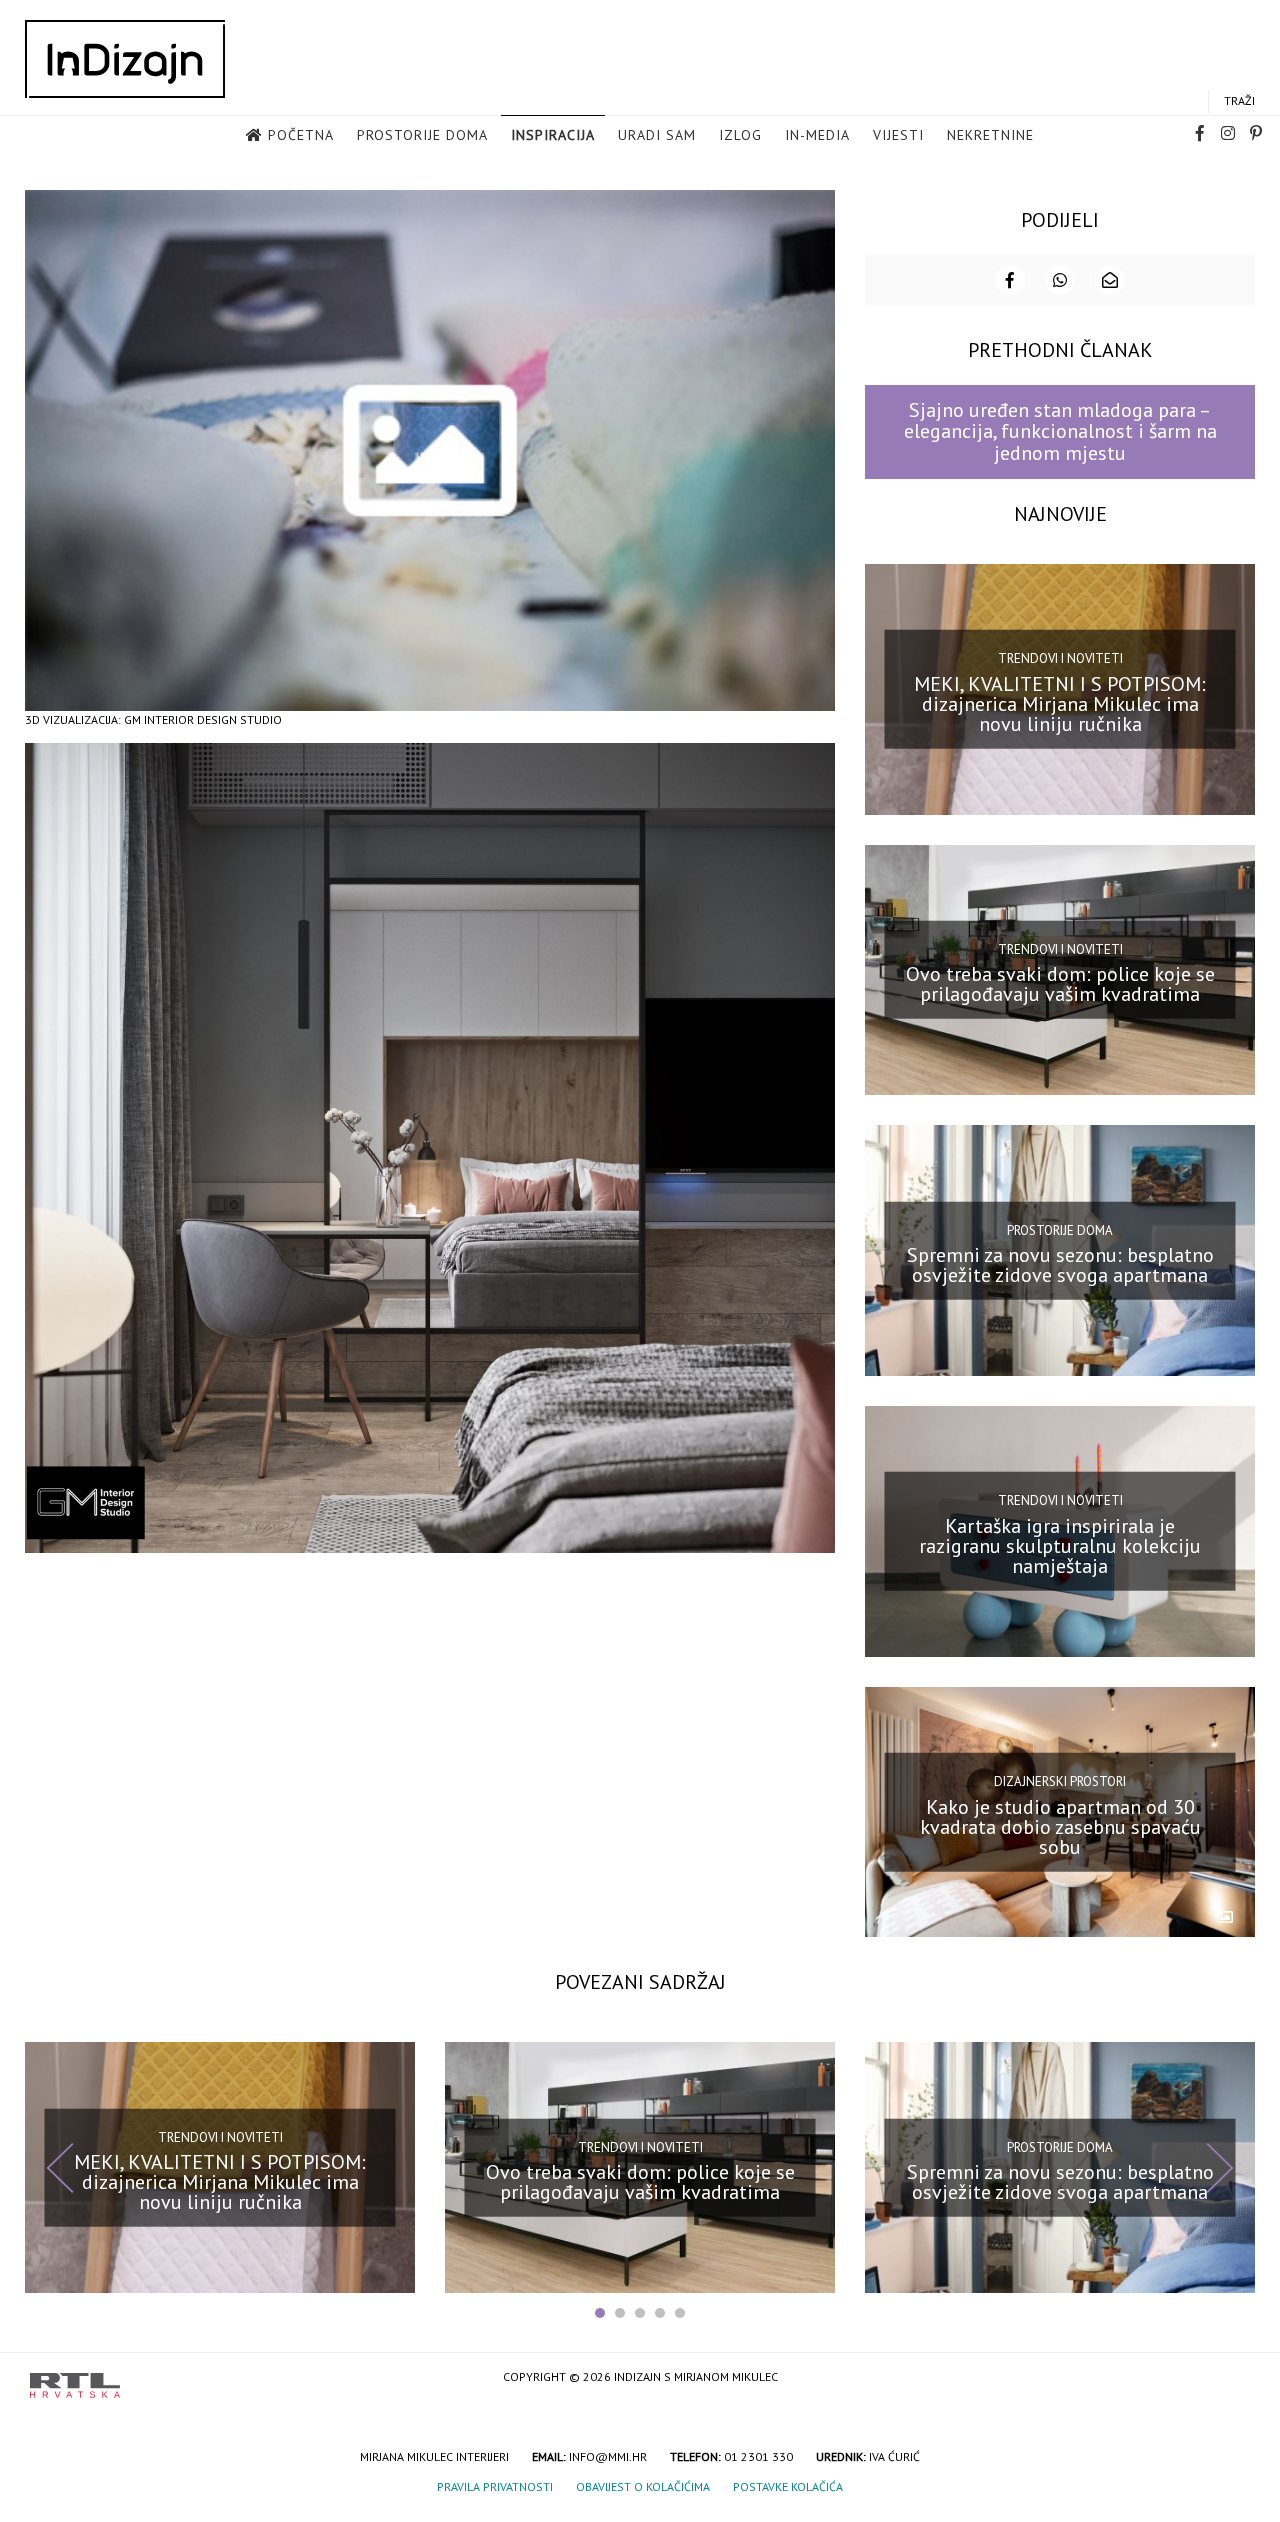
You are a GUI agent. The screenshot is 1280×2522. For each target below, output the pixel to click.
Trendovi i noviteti (1060, 658)
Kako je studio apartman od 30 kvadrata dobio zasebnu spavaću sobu (1060, 1826)
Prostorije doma (422, 135)
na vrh (1230, 2378)
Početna (301, 135)
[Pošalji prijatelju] (1110, 280)
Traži (1239, 100)
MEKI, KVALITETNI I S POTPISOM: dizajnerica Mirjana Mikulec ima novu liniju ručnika (1060, 703)
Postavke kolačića (788, 2486)
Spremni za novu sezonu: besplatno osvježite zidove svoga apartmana (1060, 1265)
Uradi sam (657, 135)
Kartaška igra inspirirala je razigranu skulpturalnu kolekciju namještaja (1060, 1546)
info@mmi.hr (608, 2456)
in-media (817, 135)
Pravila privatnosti (495, 2486)
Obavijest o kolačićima (643, 2486)
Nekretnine (990, 135)
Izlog (740, 135)
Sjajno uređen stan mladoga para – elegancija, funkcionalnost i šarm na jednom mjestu (1060, 431)
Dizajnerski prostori (1060, 1781)
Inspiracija (553, 135)
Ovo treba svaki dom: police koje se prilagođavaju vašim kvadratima (1060, 984)
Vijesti (898, 135)
